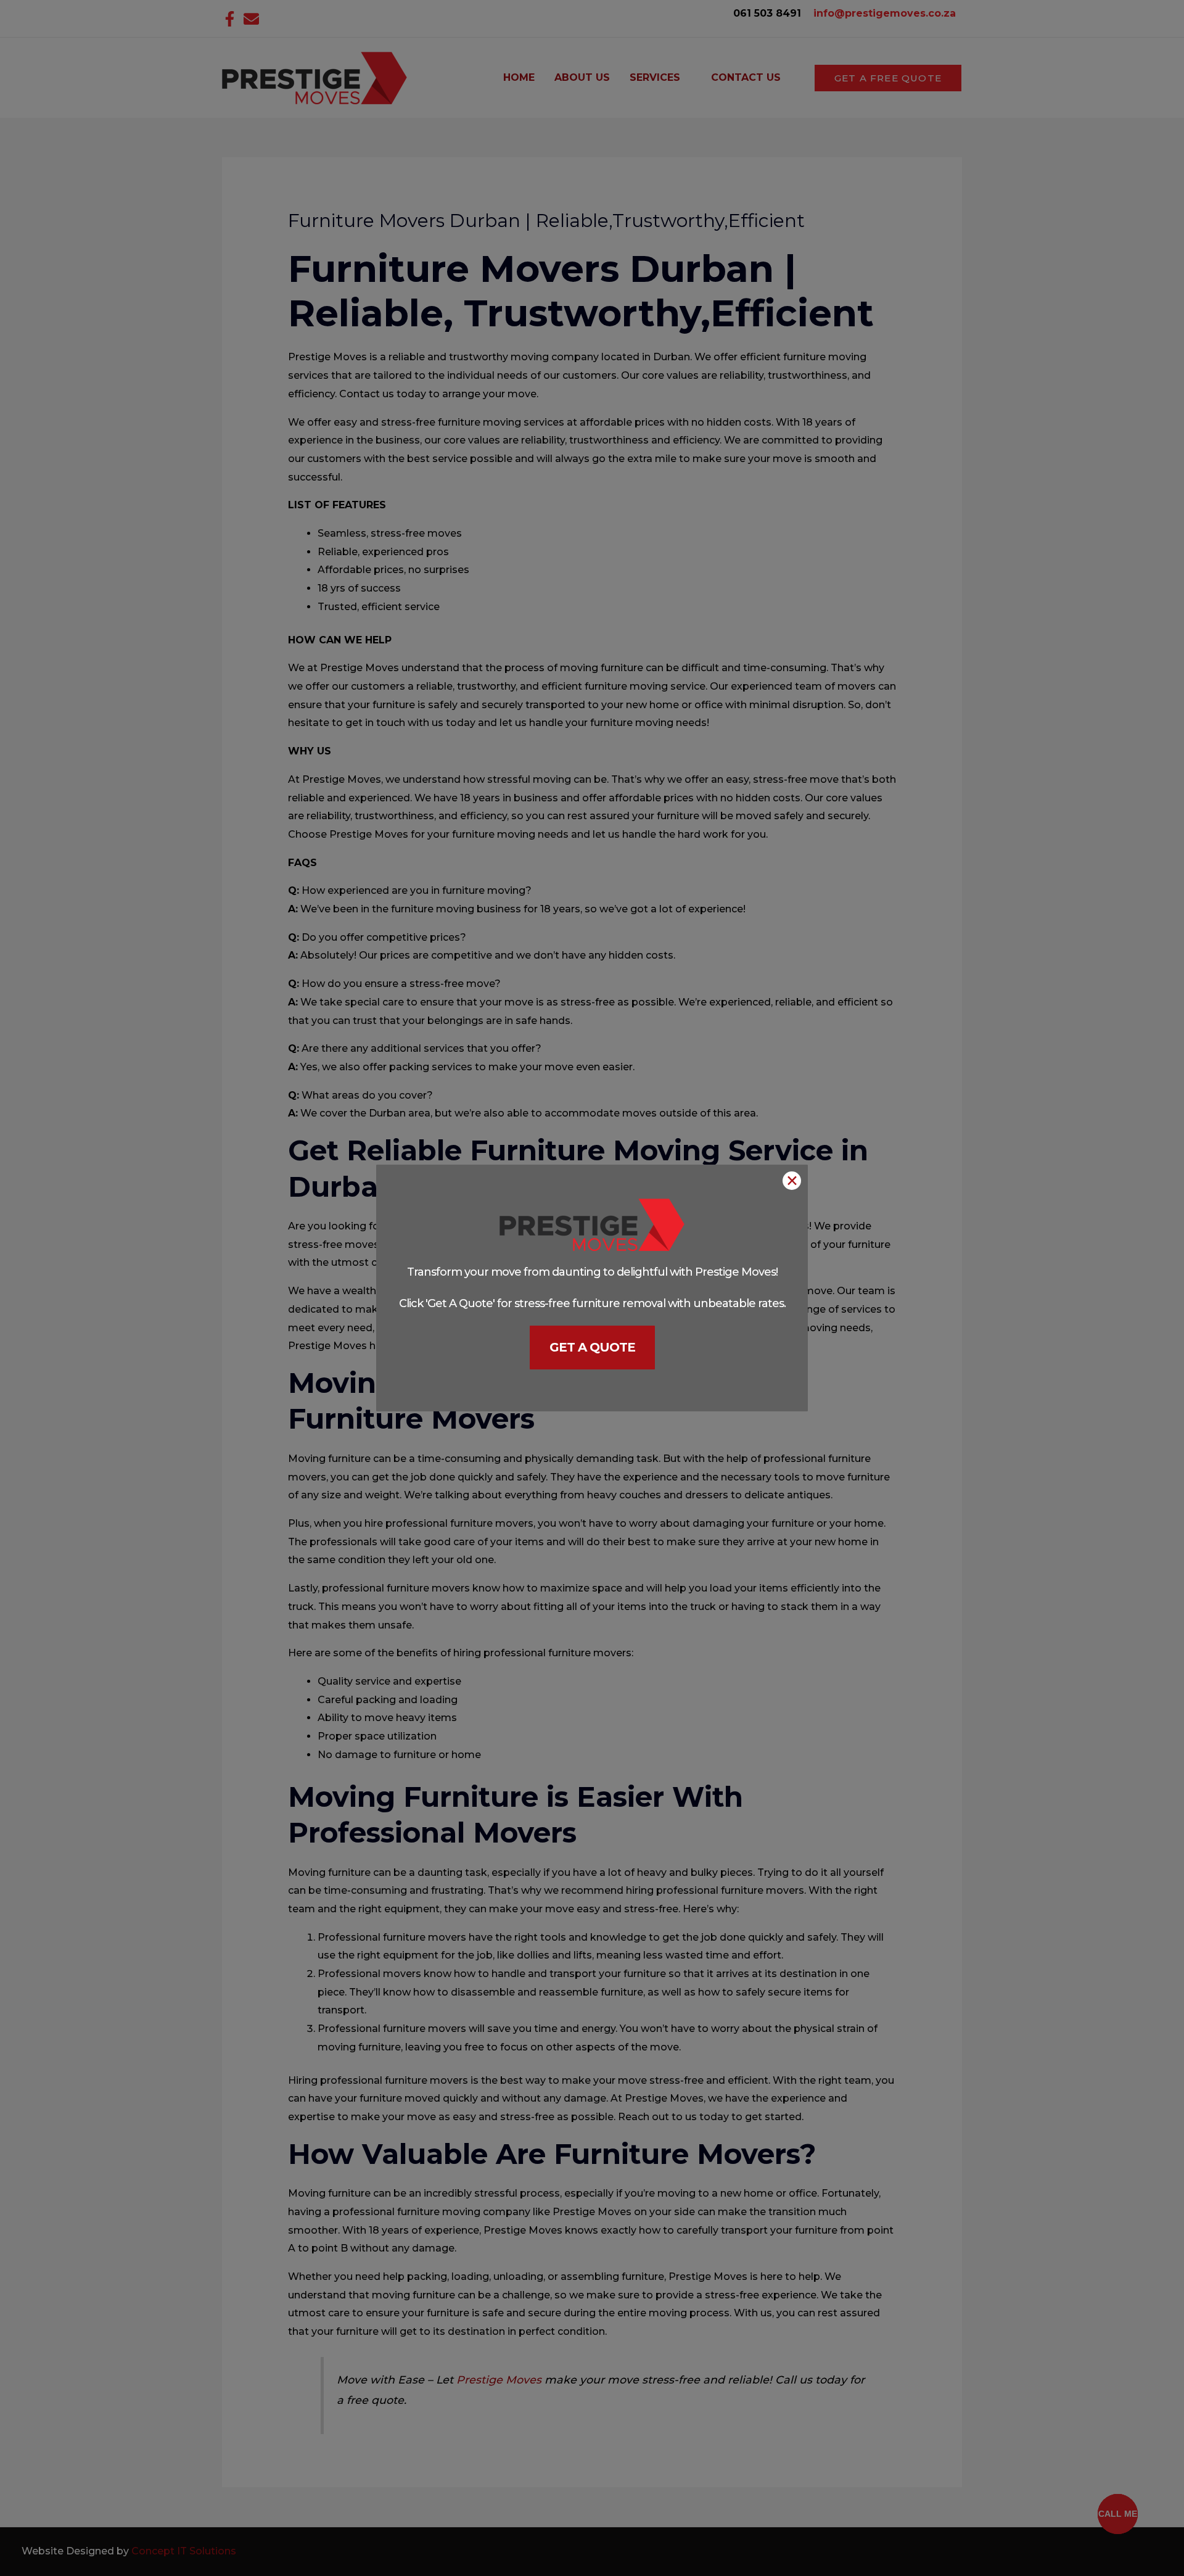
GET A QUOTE (592, 1347)
